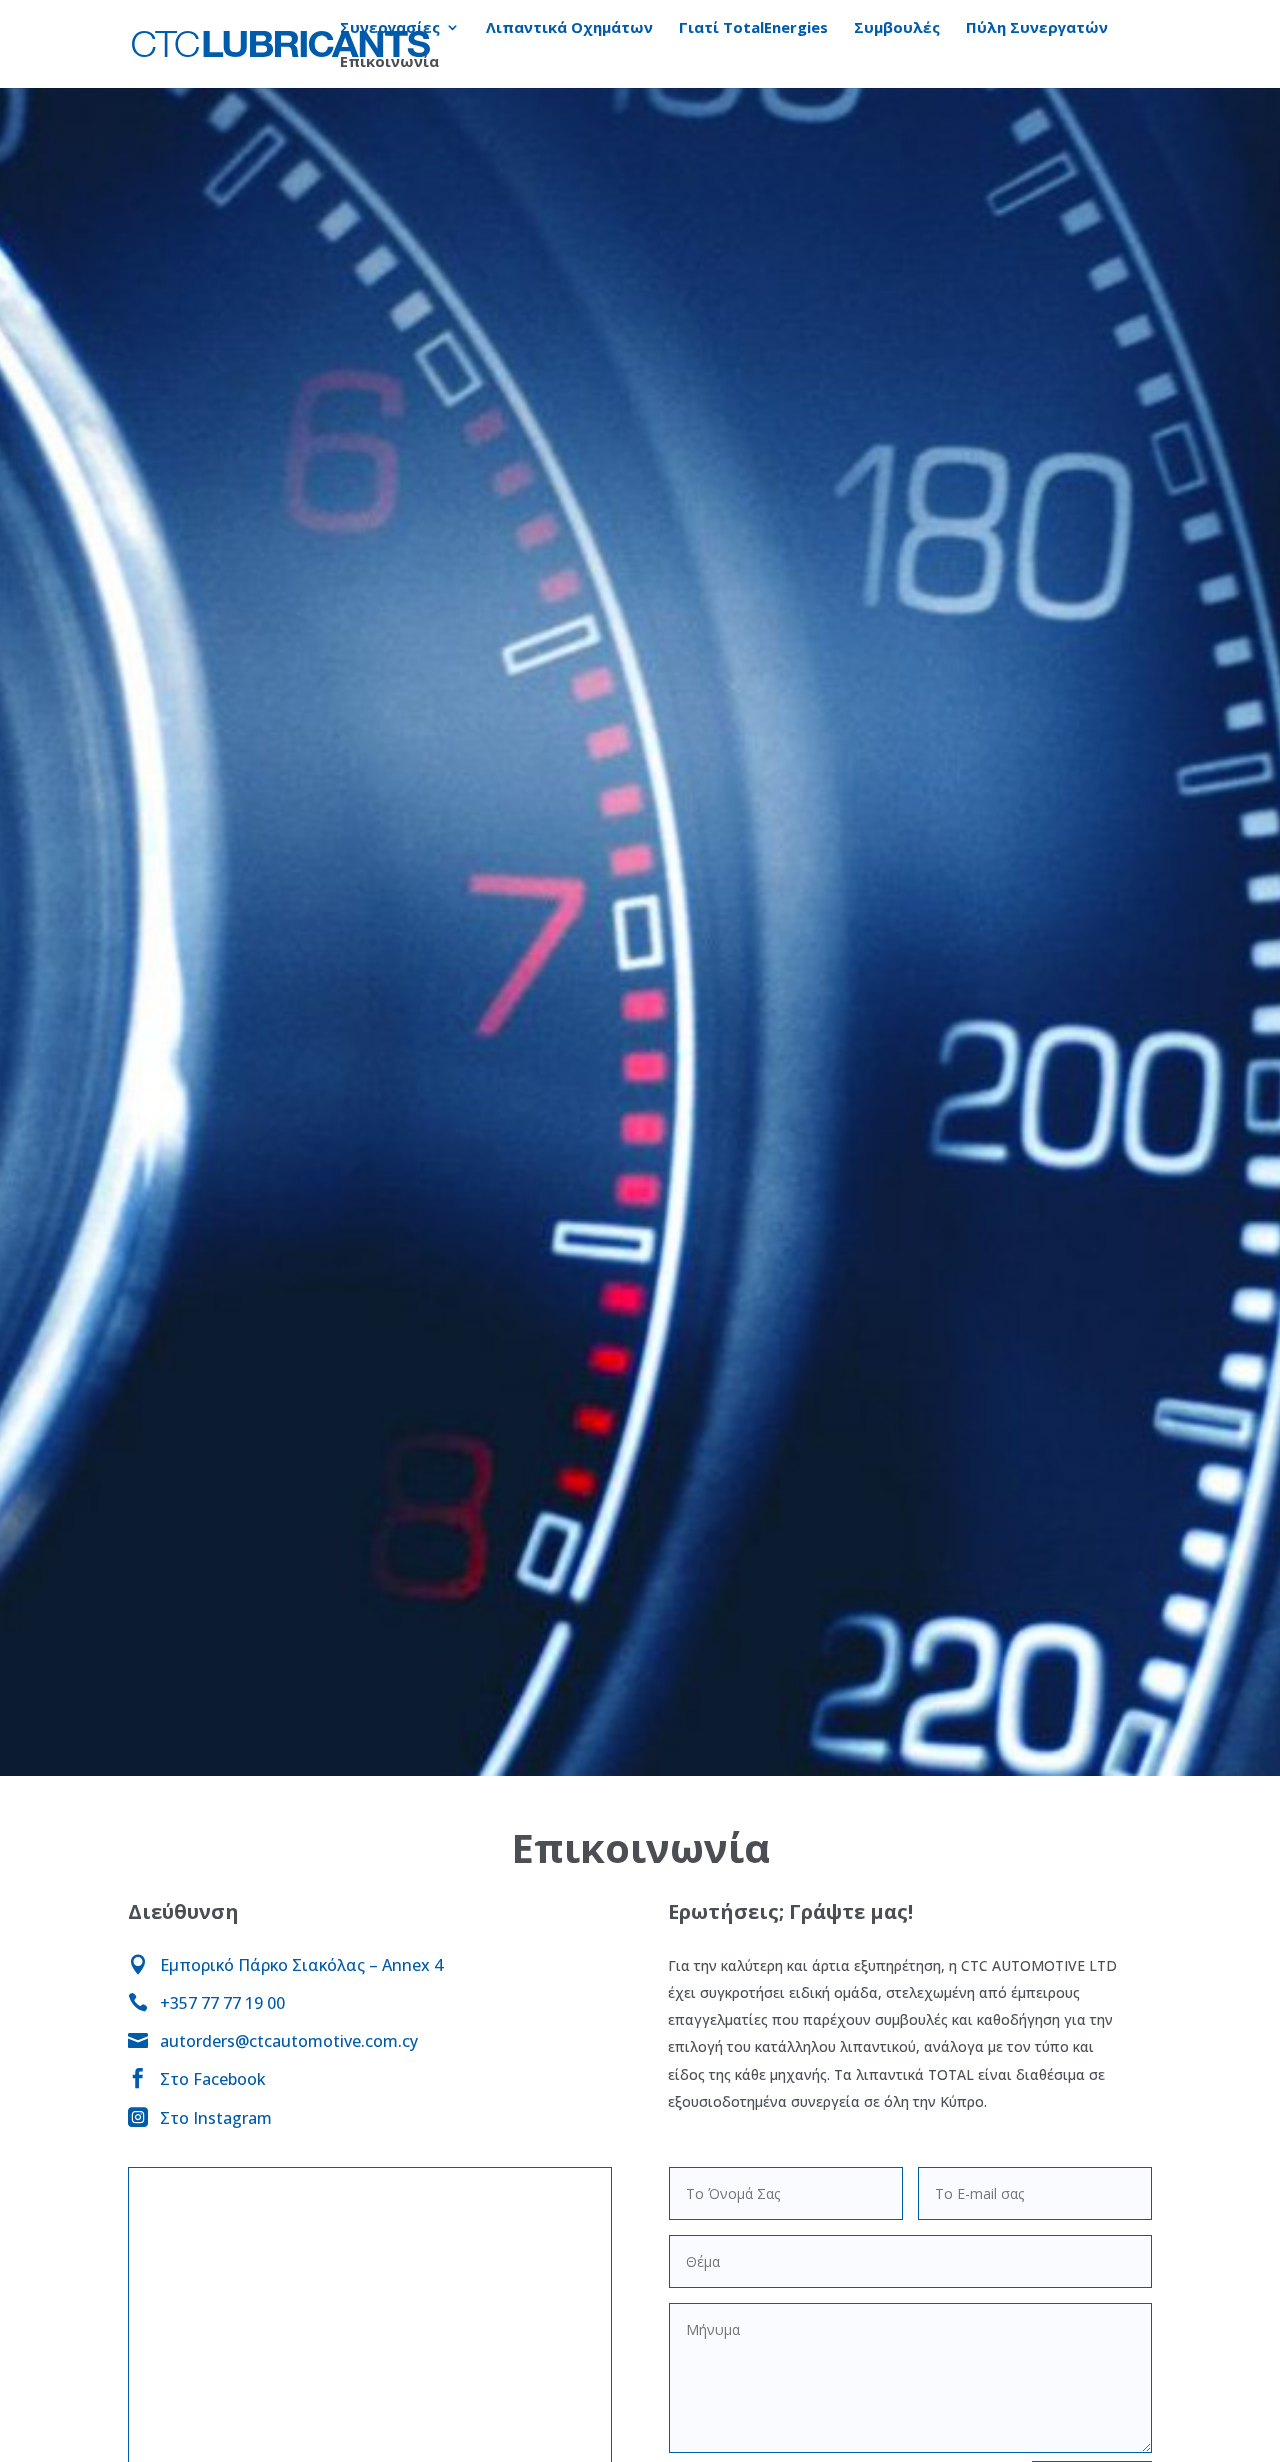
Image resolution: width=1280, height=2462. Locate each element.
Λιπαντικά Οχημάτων (569, 28)
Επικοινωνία (389, 62)
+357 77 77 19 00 (222, 2003)
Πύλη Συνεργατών (1037, 28)
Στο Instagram (216, 2118)
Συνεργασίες (390, 28)
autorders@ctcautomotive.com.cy (289, 2041)
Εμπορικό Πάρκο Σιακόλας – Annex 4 (301, 1965)
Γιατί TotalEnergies (753, 28)
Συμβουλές (897, 28)
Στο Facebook (213, 2079)
